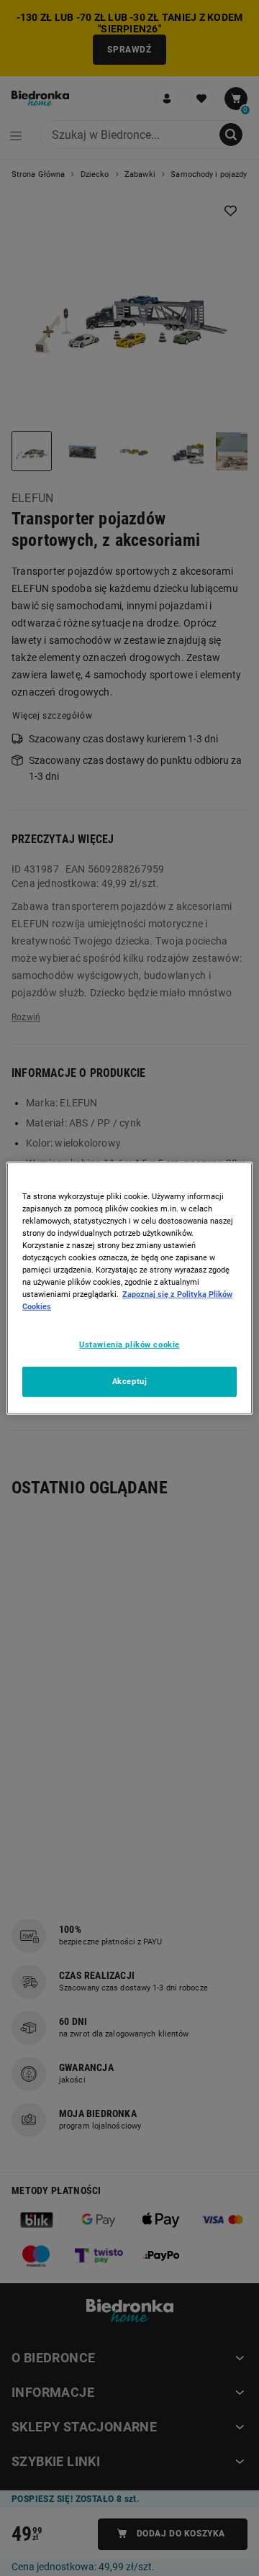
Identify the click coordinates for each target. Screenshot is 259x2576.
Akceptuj (130, 1381)
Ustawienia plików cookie (129, 1344)
